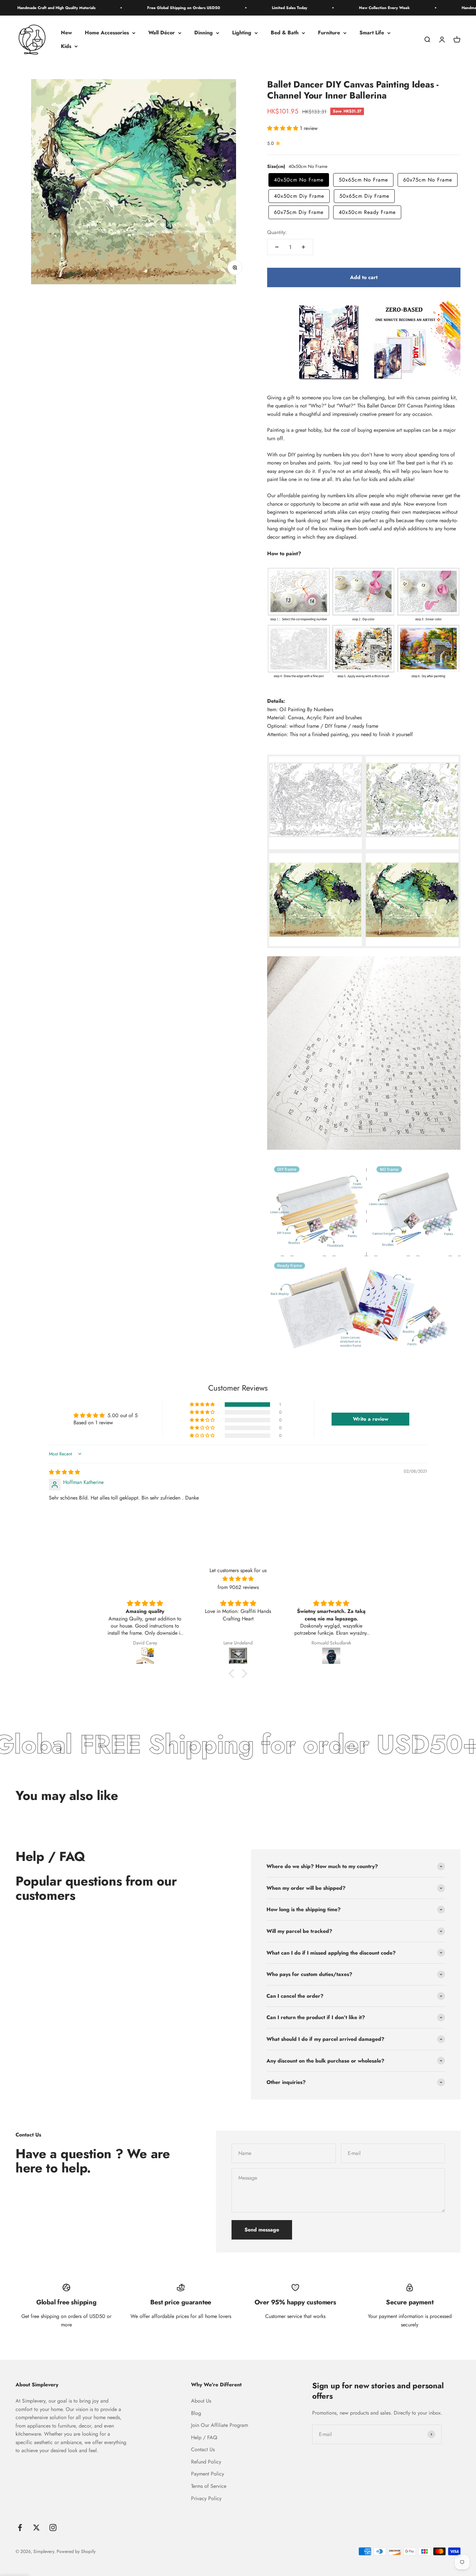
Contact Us (203, 2449)
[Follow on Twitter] (36, 2528)
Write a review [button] (371, 1419)
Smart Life (372, 33)
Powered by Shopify (76, 2551)
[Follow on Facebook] (20, 2528)
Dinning (204, 33)
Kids (66, 46)
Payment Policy (208, 2474)
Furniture (329, 33)
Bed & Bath (285, 33)
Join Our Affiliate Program (220, 2425)
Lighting (242, 33)
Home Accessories (107, 33)
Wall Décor (162, 33)
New (66, 33)
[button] (283, 128)
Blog (196, 2413)
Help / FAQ (204, 2437)
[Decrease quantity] (277, 247)
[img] (64, 1472)
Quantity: (277, 232)
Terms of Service (209, 2486)
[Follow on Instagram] (53, 2528)
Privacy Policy (206, 2498)
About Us (201, 2401)
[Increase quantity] (303, 247)
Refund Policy (206, 2462)
